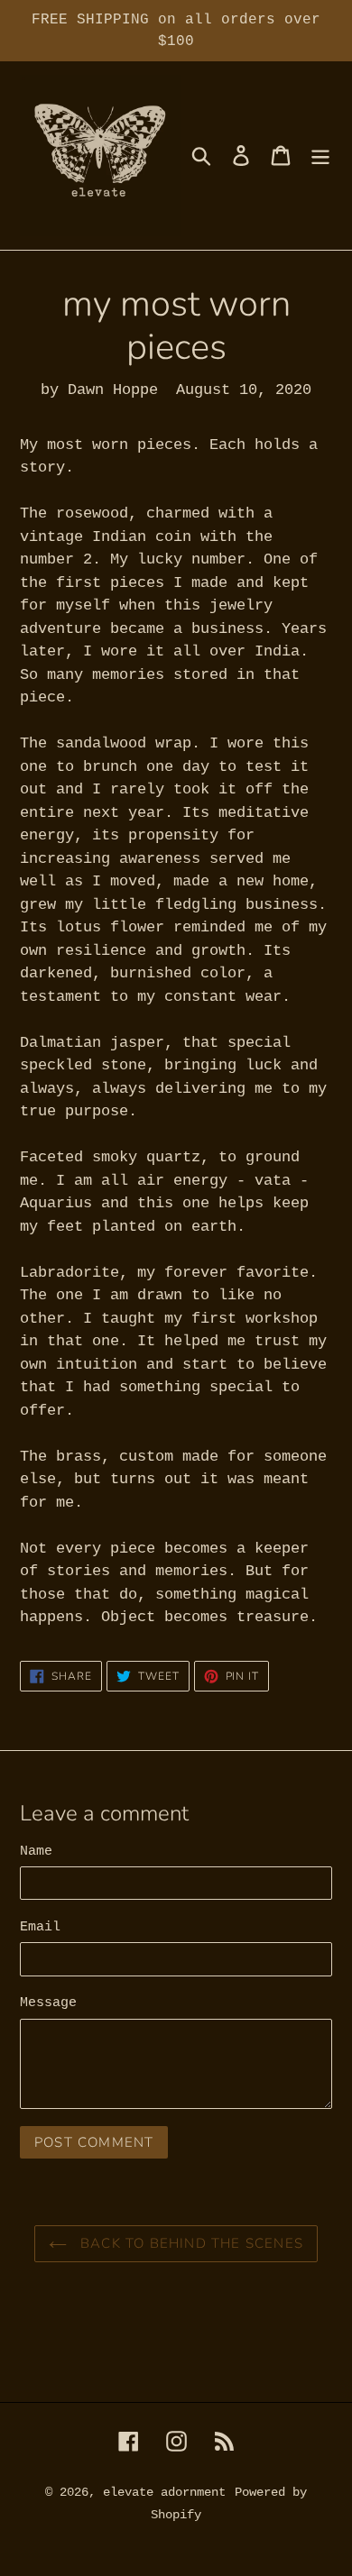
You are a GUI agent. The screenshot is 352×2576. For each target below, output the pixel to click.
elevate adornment (164, 2492)
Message (48, 2003)
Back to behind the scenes (190, 2243)
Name (36, 1852)
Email (40, 1927)
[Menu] (320, 156)
